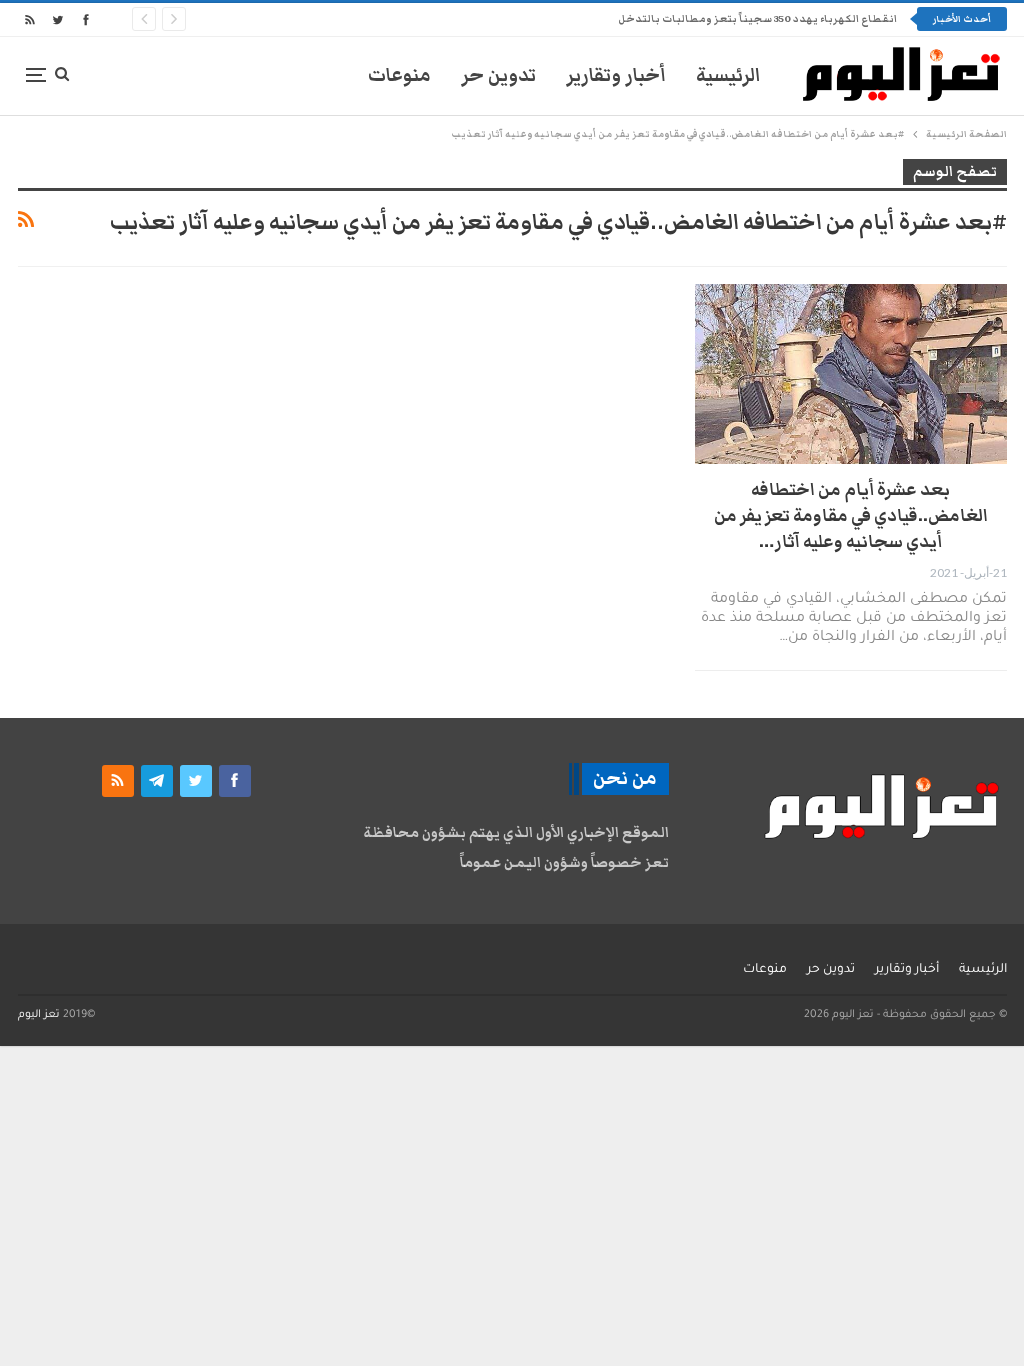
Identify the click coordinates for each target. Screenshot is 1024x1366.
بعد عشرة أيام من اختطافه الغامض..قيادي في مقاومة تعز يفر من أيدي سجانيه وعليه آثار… (851, 516)
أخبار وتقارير (616, 75)
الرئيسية (728, 75)
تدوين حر (498, 75)
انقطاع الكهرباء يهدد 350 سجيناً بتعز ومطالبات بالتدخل (757, 19)
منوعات (399, 75)
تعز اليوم (39, 1015)
